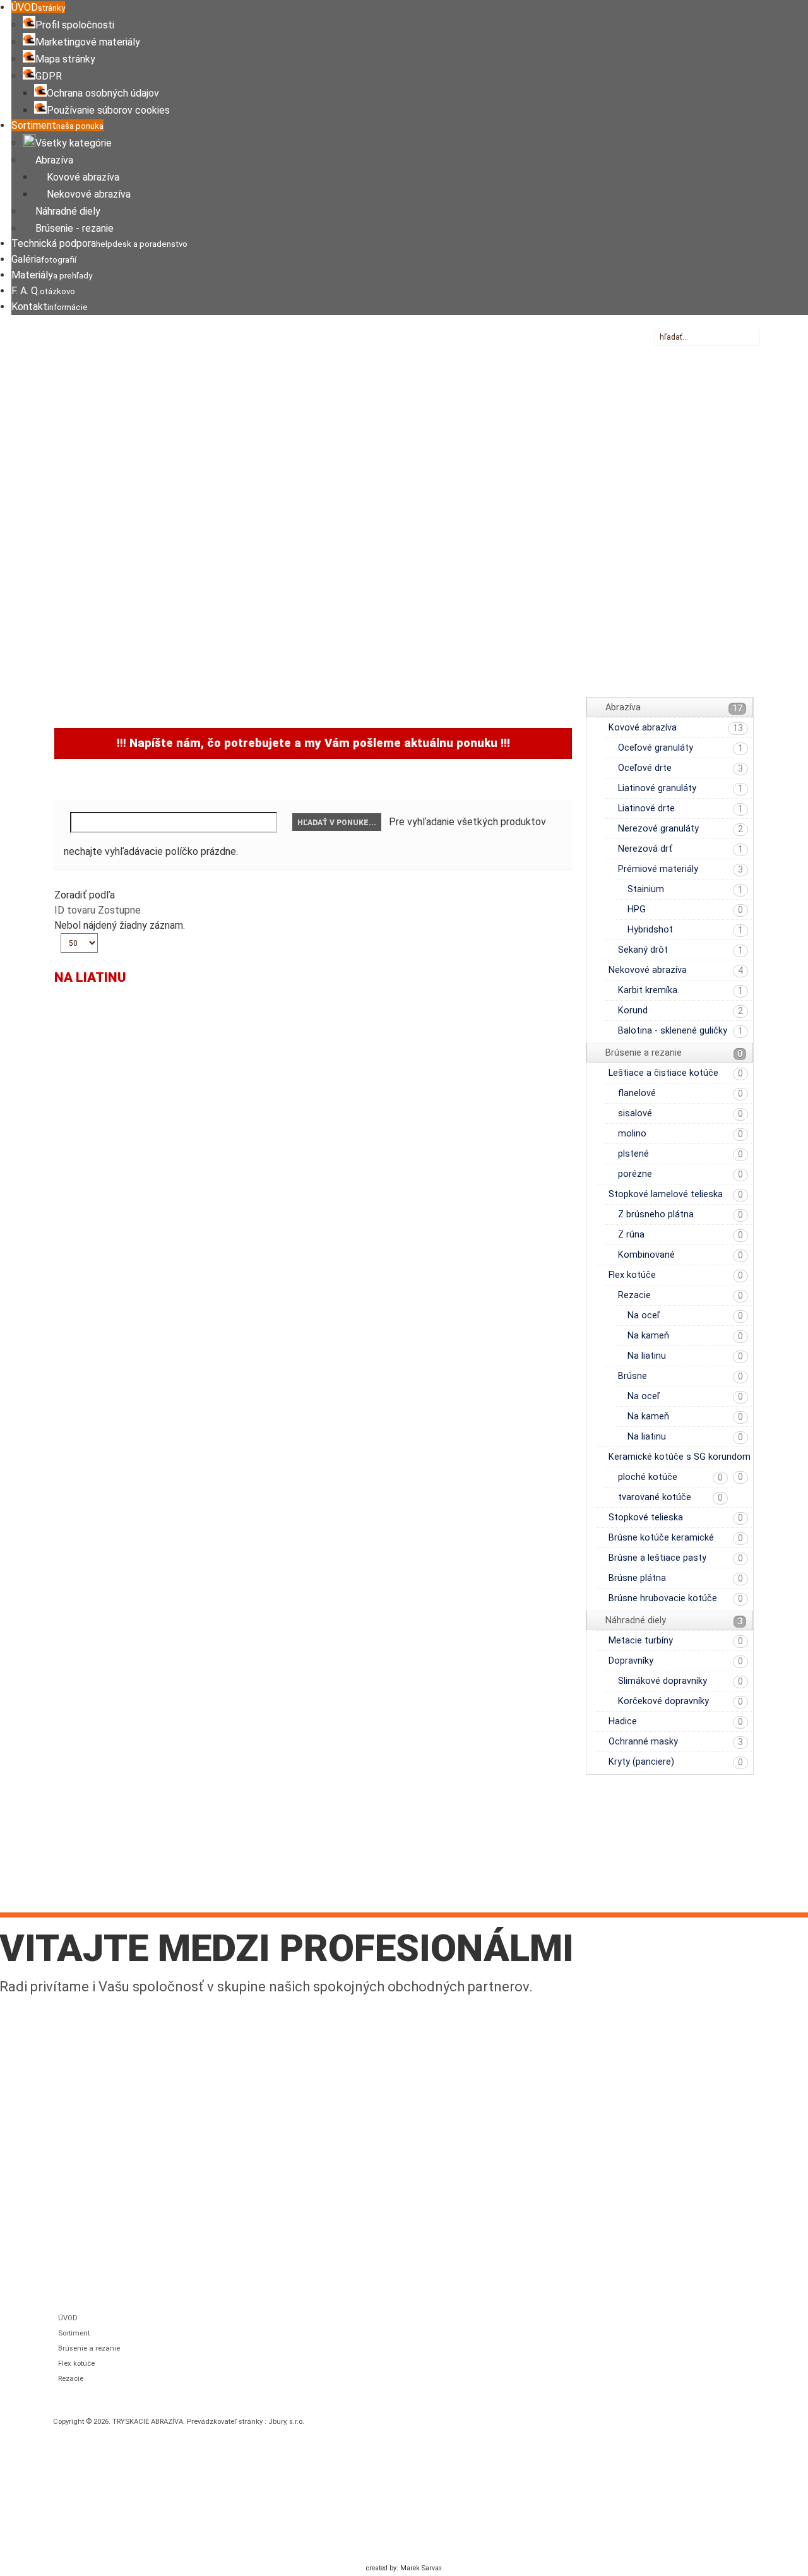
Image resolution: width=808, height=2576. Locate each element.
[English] (686, 353)
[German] (701, 353)
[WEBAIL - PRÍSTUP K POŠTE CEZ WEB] (670, 1880)
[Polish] (731, 353)
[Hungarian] (716, 353)
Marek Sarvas (421, 2568)
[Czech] (670, 353)
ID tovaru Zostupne (98, 910)
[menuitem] (38, 7)
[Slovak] (655, 353)
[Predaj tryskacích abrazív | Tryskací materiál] (209, 371)
